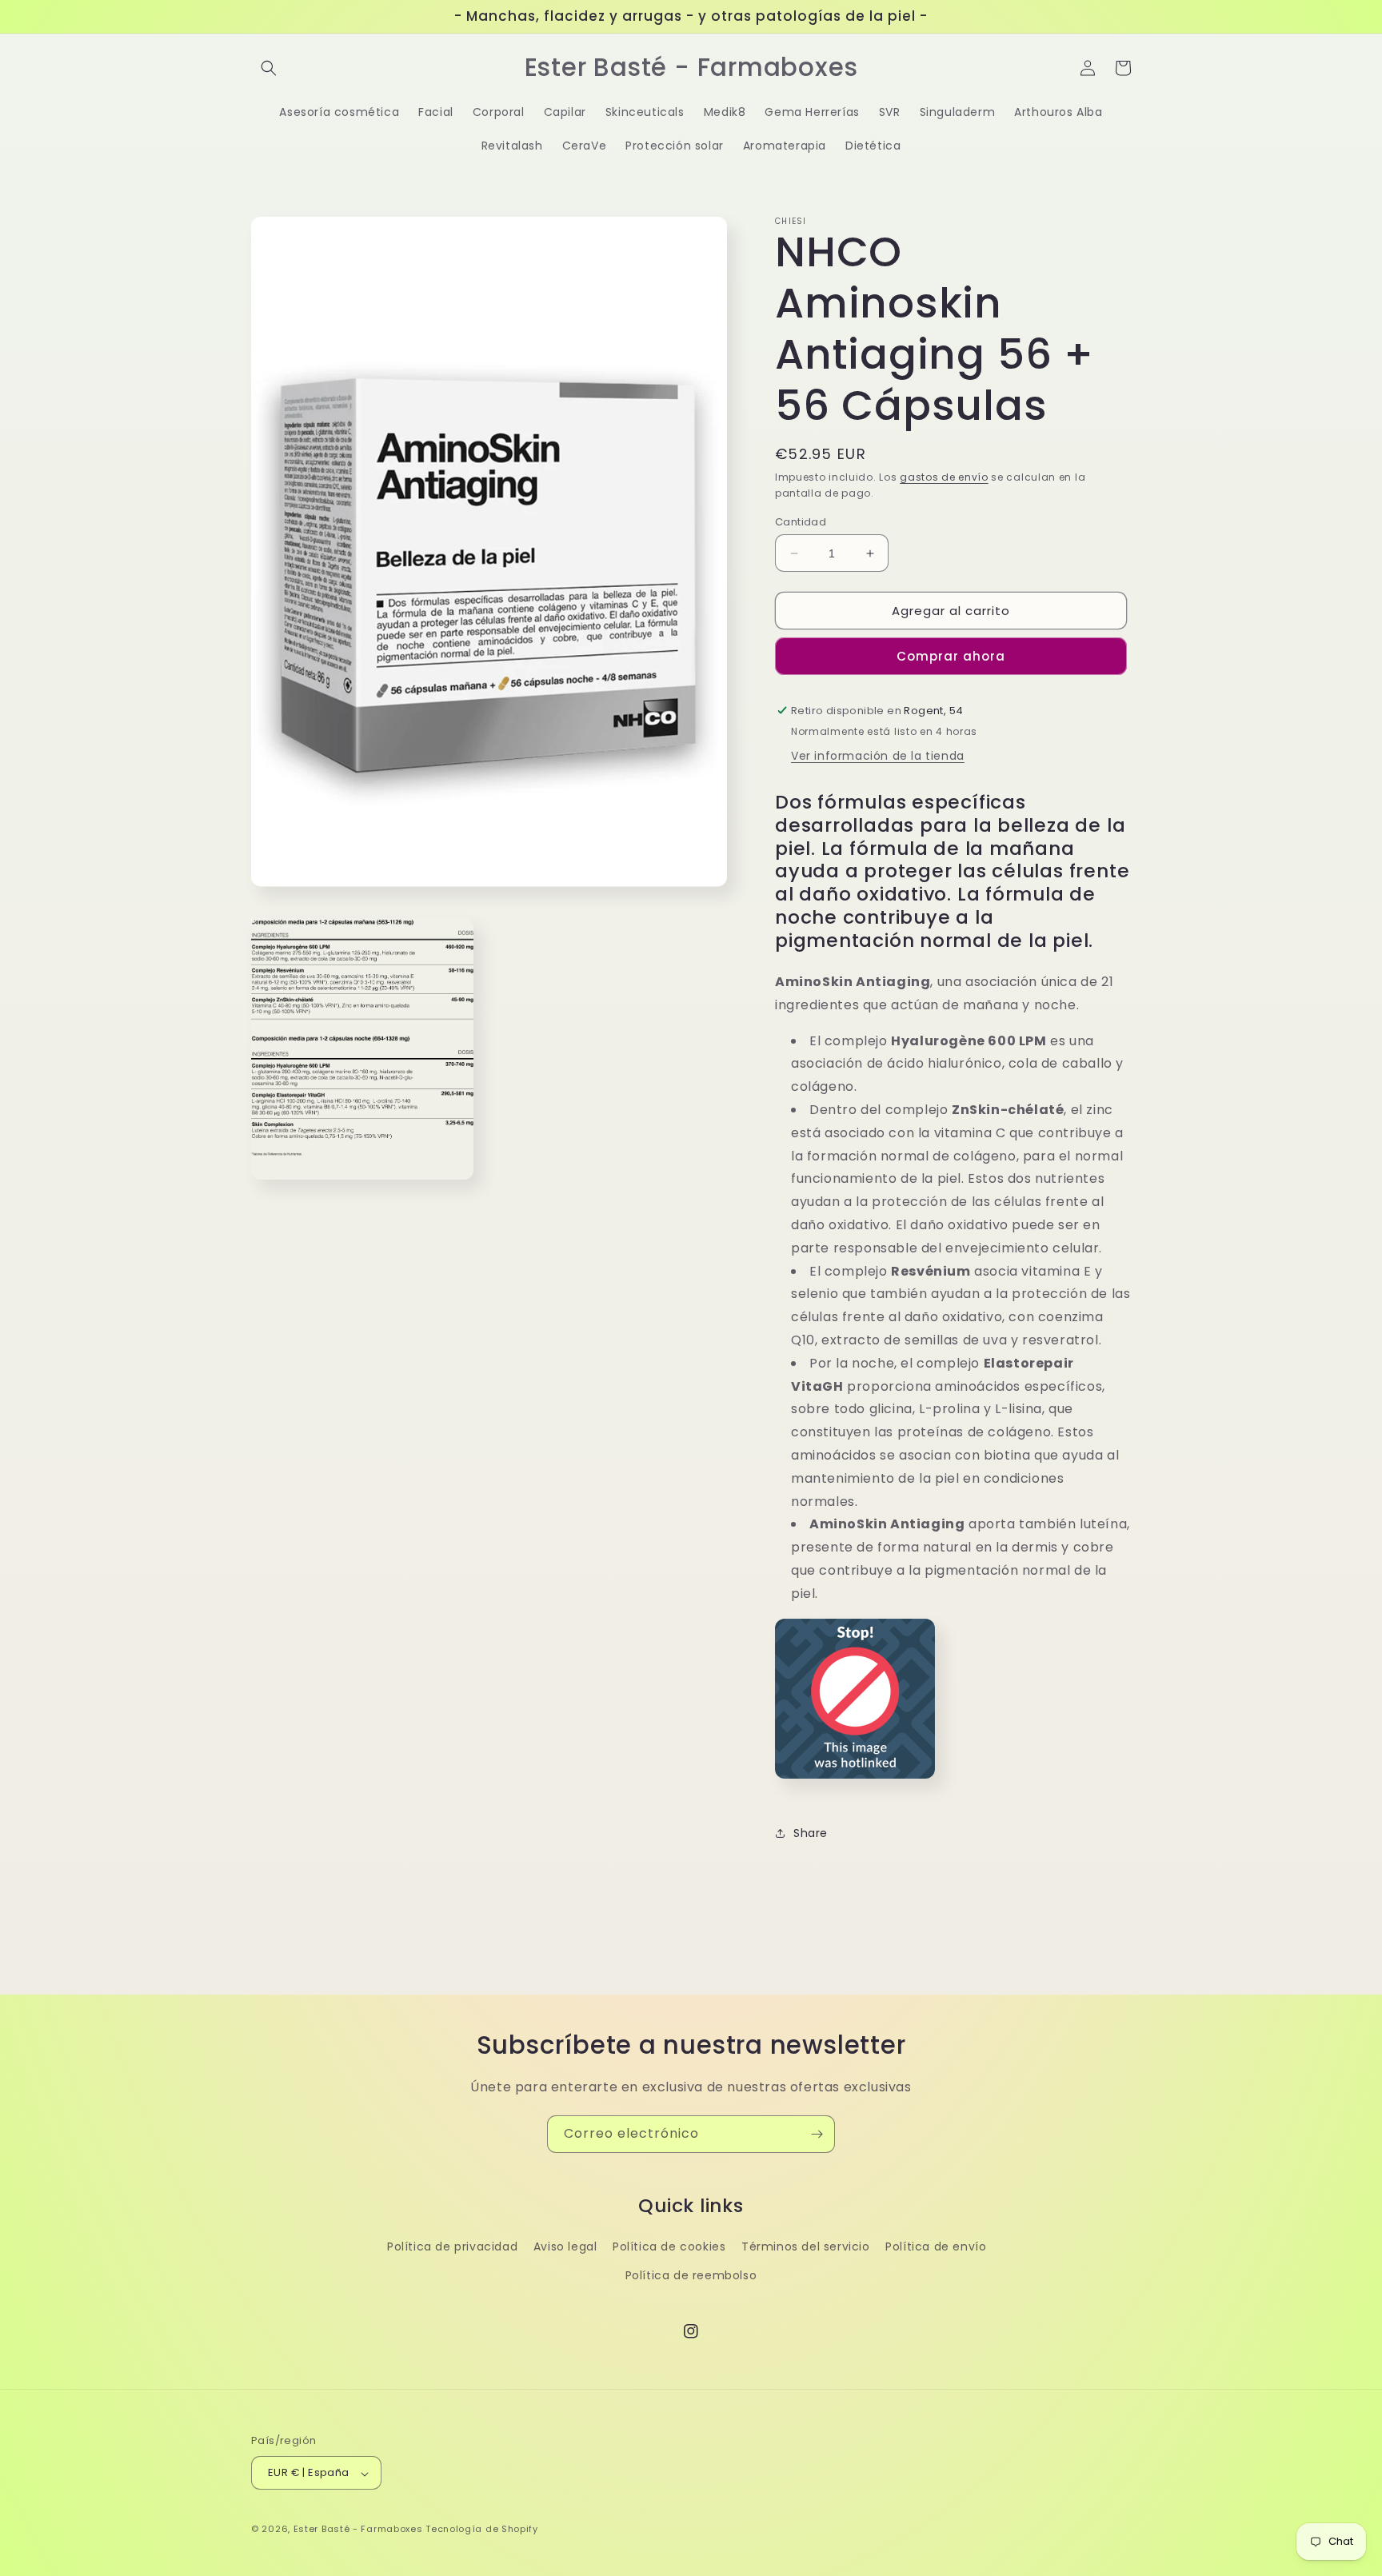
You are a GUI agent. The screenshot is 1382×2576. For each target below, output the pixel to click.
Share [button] (811, 1833)
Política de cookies (669, 2247)
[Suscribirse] (817, 2134)
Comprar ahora (951, 656)
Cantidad (801, 522)
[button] (269, 68)
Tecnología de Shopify (482, 2530)
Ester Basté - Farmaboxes (358, 2530)
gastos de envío (944, 477)
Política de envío (936, 2247)
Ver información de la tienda (878, 756)
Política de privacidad (452, 2247)
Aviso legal (565, 2247)
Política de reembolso (691, 2275)
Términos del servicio (806, 2247)
